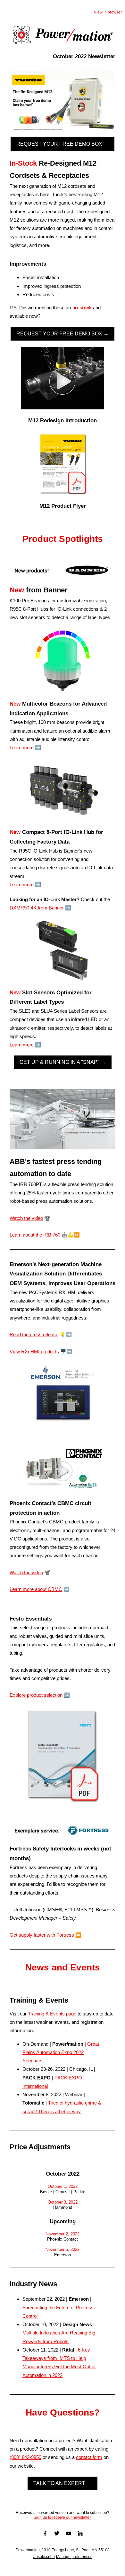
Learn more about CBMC (36, 1589)
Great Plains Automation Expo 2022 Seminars (61, 2052)
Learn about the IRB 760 (35, 1235)
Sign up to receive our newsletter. (63, 2517)
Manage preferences (74, 2557)
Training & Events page (52, 2014)
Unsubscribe (44, 2557)
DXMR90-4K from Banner (37, 908)
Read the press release (34, 1334)
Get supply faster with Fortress (42, 1935)
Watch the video (26, 1218)
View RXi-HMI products (34, 1352)
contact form (89, 2457)
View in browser (108, 12)
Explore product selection (36, 1695)
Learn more (22, 748)
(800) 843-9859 (25, 2457)
